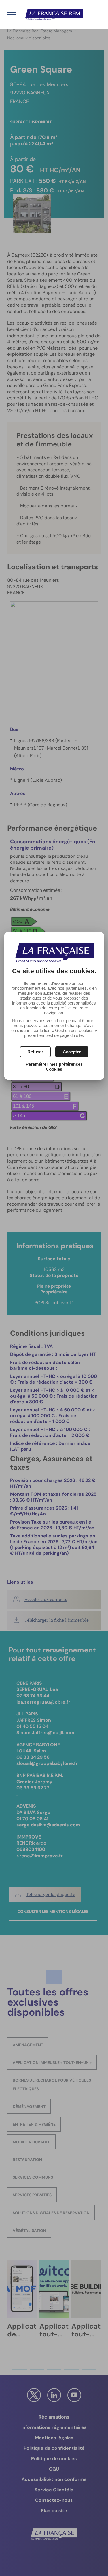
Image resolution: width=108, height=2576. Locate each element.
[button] (72, 1052)
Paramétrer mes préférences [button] (54, 1064)
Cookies (54, 1069)
